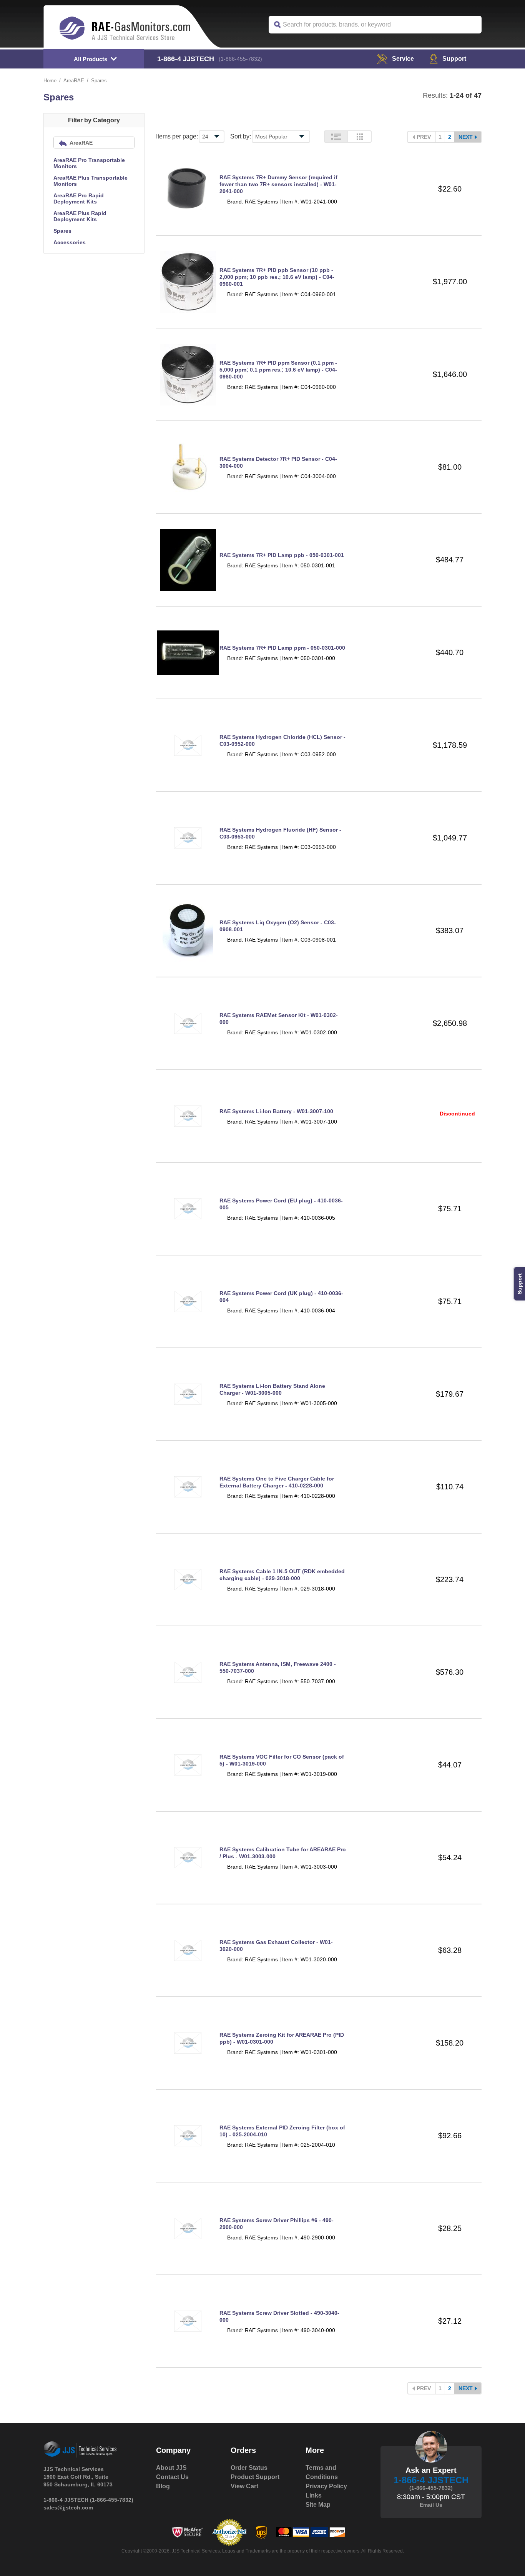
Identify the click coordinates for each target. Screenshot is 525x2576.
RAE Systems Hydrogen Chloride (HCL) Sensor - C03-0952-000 (282, 740)
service (403, 59)
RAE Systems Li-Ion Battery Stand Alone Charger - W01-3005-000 (272, 1389)
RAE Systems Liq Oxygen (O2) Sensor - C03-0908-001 (278, 926)
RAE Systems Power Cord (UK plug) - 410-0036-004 (281, 1297)
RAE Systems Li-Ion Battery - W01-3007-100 (276, 1111)
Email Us (431, 2505)
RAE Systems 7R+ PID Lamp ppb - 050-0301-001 (282, 555)
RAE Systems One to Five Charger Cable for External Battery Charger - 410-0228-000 (277, 1482)
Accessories (70, 242)
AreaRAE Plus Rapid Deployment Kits (80, 216)
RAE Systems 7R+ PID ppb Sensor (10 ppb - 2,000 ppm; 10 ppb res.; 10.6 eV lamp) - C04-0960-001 (277, 277)
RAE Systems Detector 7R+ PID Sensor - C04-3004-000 (278, 462)
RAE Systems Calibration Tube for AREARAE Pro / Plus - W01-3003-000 (283, 1853)
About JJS (171, 2468)
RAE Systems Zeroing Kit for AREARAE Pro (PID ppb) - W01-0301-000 (282, 2038)
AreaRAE (74, 81)
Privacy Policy (326, 2486)
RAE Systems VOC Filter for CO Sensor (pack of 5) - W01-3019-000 (282, 1760)
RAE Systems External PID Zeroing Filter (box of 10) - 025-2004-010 (282, 2131)
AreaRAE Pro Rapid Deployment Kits (79, 198)
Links (314, 2495)
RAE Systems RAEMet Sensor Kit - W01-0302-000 (279, 1019)
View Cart (244, 2486)
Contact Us (172, 2477)
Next (466, 137)
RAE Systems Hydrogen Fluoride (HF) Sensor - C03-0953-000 (280, 833)
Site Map (318, 2505)
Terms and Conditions (322, 2472)
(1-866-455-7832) (240, 59)
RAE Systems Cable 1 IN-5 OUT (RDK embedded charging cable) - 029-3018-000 (282, 1575)
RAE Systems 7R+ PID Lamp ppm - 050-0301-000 (282, 648)
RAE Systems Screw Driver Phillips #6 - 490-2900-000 (277, 2224)
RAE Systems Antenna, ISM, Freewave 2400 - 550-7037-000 (278, 1667)
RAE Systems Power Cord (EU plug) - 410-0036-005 (281, 1204)
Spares (62, 231)
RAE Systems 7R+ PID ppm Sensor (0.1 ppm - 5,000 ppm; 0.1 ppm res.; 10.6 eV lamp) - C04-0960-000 (278, 370)
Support (454, 59)
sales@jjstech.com (68, 2508)
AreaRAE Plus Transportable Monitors (91, 181)
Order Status (249, 2468)
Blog (163, 2486)
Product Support (255, 2477)
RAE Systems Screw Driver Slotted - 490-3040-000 (279, 2316)
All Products (91, 59)
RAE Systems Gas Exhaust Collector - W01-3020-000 (276, 1946)
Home (50, 81)
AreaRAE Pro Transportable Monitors (89, 163)
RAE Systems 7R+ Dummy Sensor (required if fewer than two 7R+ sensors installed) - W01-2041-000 (278, 184)
